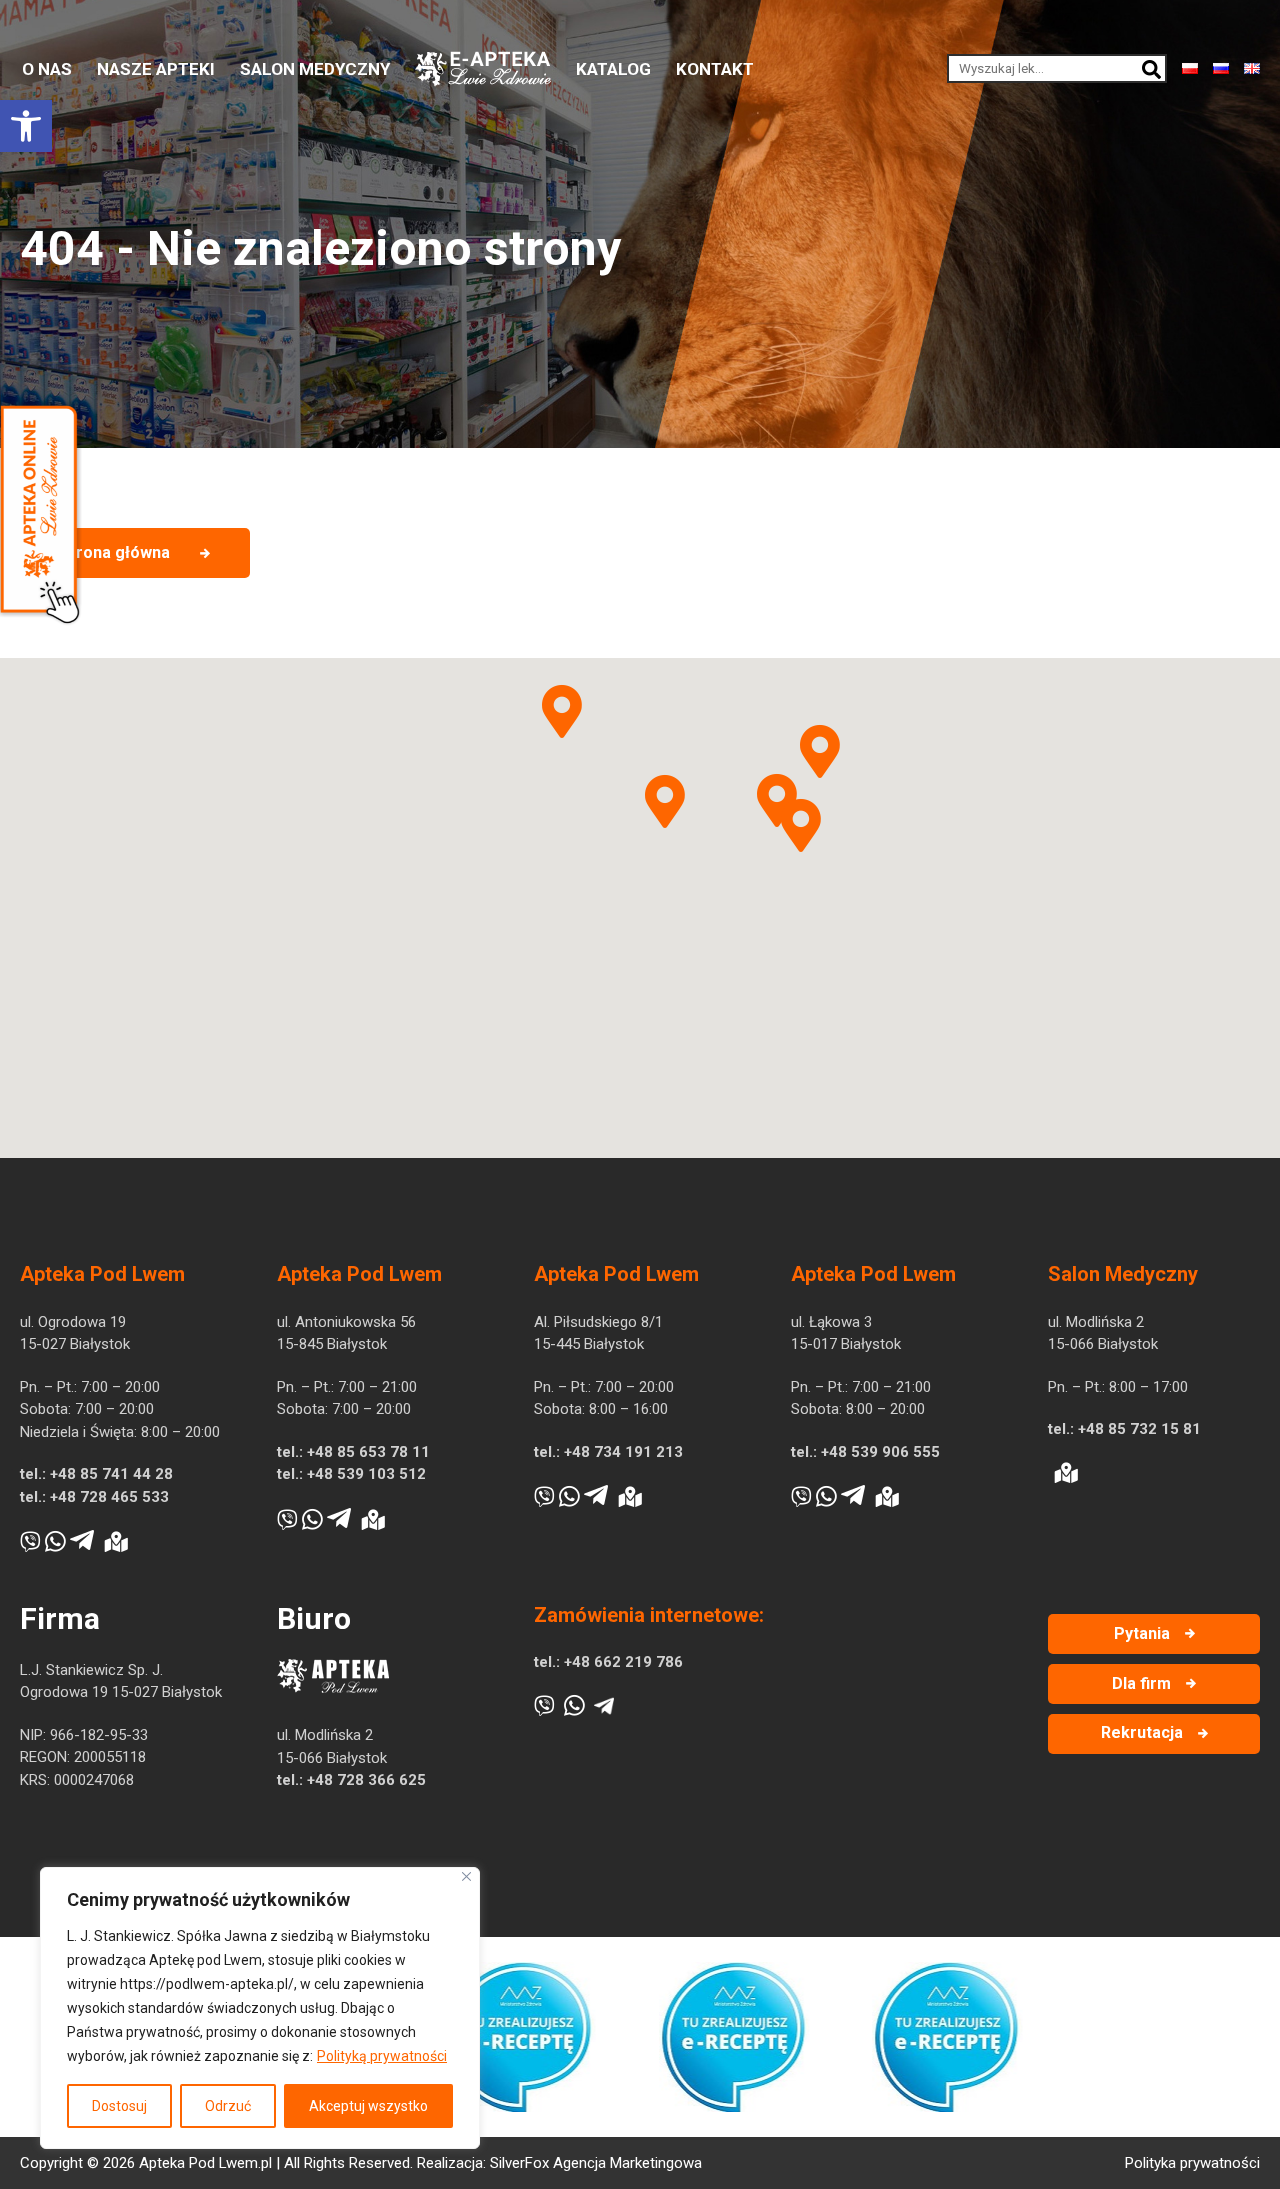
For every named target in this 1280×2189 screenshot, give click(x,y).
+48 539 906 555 (880, 1452)
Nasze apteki (156, 69)
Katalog (613, 69)
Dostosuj (119, 2106)
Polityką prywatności (382, 2056)
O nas (47, 69)
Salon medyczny (315, 69)
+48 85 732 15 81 (1139, 1429)
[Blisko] (466, 1876)
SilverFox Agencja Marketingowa (596, 2163)
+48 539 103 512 (366, 1474)
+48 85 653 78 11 (368, 1452)
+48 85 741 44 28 (111, 1474)
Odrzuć (228, 2106)
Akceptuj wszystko (368, 2106)
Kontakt (715, 69)
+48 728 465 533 (109, 1497)
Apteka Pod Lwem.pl (205, 2163)
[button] (26, 126)
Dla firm (1141, 1683)
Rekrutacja (1142, 1732)
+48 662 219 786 (623, 1662)
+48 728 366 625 (366, 1780)
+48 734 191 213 (623, 1452)
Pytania (1142, 1633)
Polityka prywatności (1192, 2163)
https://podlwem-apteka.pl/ (207, 1984)
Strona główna (115, 552)
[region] (260, 2008)
